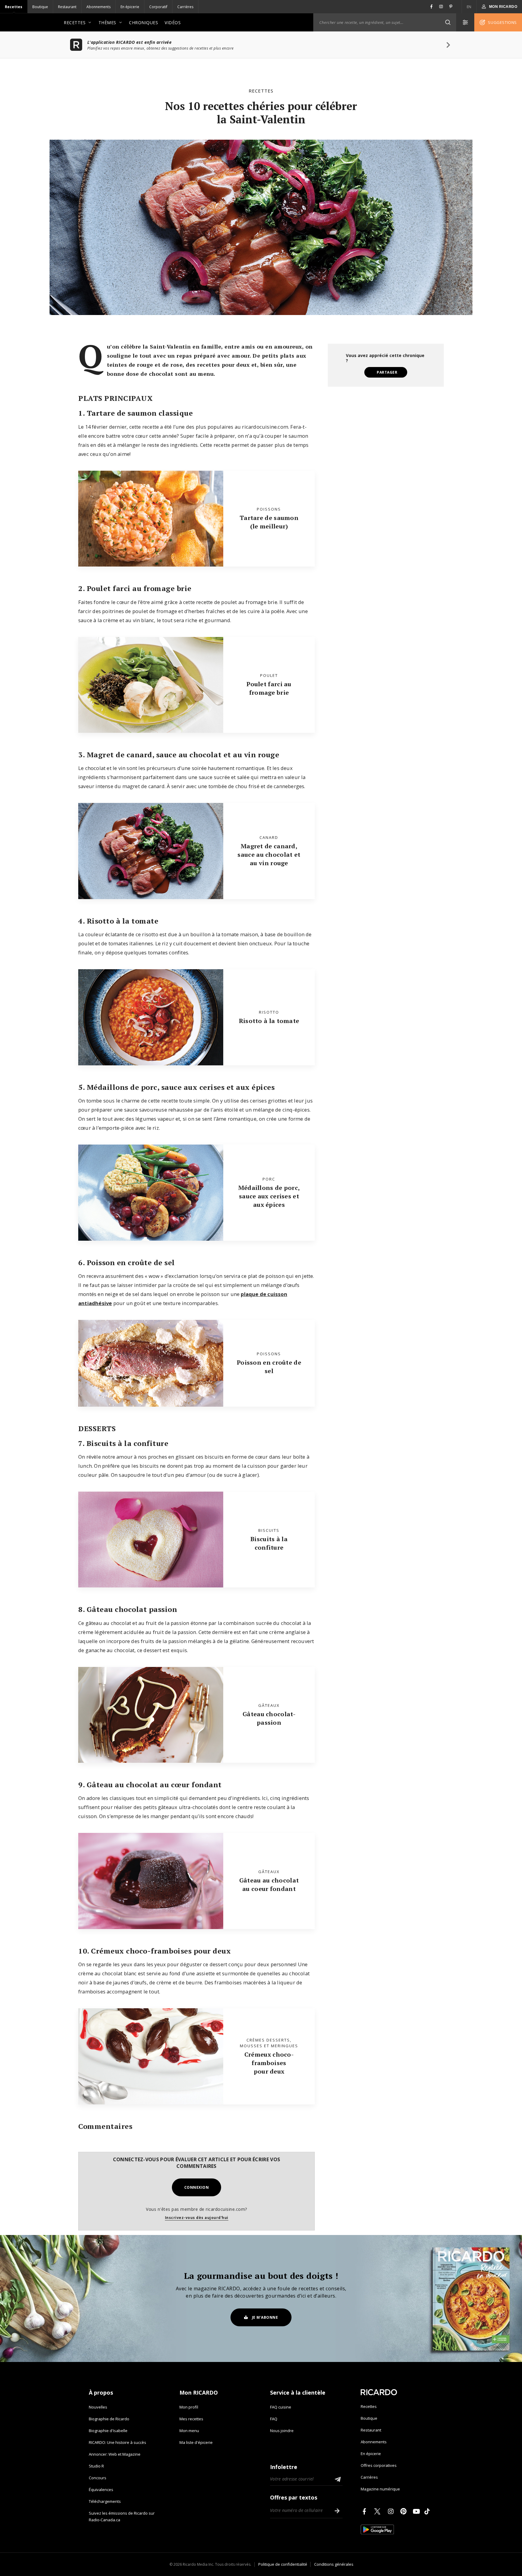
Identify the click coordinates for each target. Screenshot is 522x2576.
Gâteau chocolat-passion (269, 1718)
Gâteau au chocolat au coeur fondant (269, 1884)
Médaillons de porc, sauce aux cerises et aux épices (269, 1196)
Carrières (185, 7)
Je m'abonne (265, 2317)
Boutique (40, 7)
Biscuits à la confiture (269, 1543)
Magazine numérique (380, 2489)
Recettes (14, 7)
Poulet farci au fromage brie (269, 688)
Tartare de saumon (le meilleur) (269, 522)
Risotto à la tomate (269, 1021)
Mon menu (189, 2431)
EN (469, 7)
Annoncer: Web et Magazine (115, 2454)
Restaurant (67, 7)
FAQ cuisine (281, 2407)
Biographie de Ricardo (109, 2419)
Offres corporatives (379, 2465)
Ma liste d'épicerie (196, 2442)
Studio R (96, 2466)
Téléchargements (105, 2501)
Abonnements (98, 7)
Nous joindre (282, 2431)
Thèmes (107, 23)
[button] (448, 22)
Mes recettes (191, 2419)
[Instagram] (392, 2511)
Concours (98, 2478)
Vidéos (173, 23)
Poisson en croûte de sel (269, 1367)
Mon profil (189, 2407)
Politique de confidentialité (283, 2564)
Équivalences (101, 2490)
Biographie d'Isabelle (108, 2431)
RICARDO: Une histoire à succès (118, 2442)
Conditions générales (334, 2564)
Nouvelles (98, 2407)
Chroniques (143, 23)
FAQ (274, 2419)
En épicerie (130, 7)
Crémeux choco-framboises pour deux (269, 2063)
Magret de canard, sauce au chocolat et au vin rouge (269, 854)
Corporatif (158, 7)
